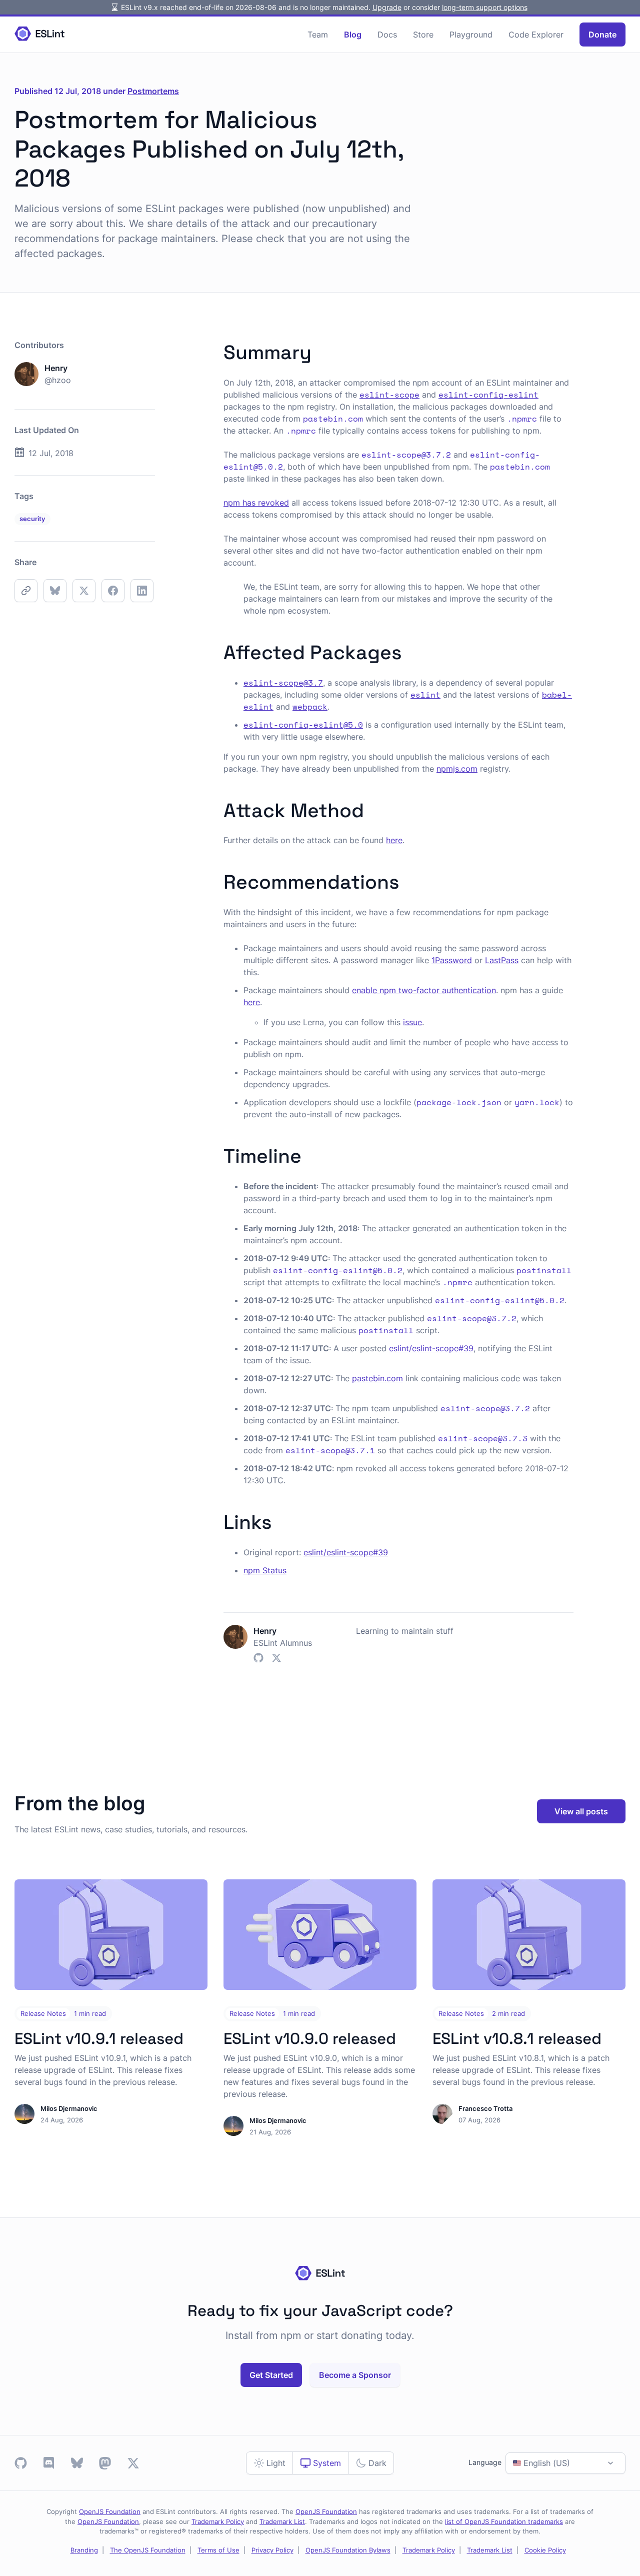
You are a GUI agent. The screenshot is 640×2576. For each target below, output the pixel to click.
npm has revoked (256, 503)
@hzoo (58, 380)
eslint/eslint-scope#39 (431, 1348)
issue (412, 1022)
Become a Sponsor (355, 2375)
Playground (471, 35)
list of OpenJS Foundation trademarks (504, 2522)
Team (318, 35)
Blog (353, 35)
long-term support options (485, 7)
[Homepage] (39, 34)
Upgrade (387, 7)
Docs (387, 35)
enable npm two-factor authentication (424, 990)
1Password (452, 960)
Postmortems (153, 91)
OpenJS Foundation (110, 2512)
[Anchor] (321, 350)
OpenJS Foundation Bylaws (348, 2550)
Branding (84, 2550)
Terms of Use (218, 2550)
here (394, 840)
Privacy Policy (272, 2550)
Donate (602, 35)
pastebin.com (377, 1378)
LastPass (502, 960)
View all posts (581, 1811)
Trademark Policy (218, 2522)
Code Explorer (536, 35)
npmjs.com (457, 769)
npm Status (265, 1570)
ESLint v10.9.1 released (99, 2038)
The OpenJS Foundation (148, 2550)
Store (423, 35)
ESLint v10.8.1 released (517, 2038)
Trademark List (282, 2522)
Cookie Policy (545, 2550)
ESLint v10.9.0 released (310, 2038)
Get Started (271, 2375)
